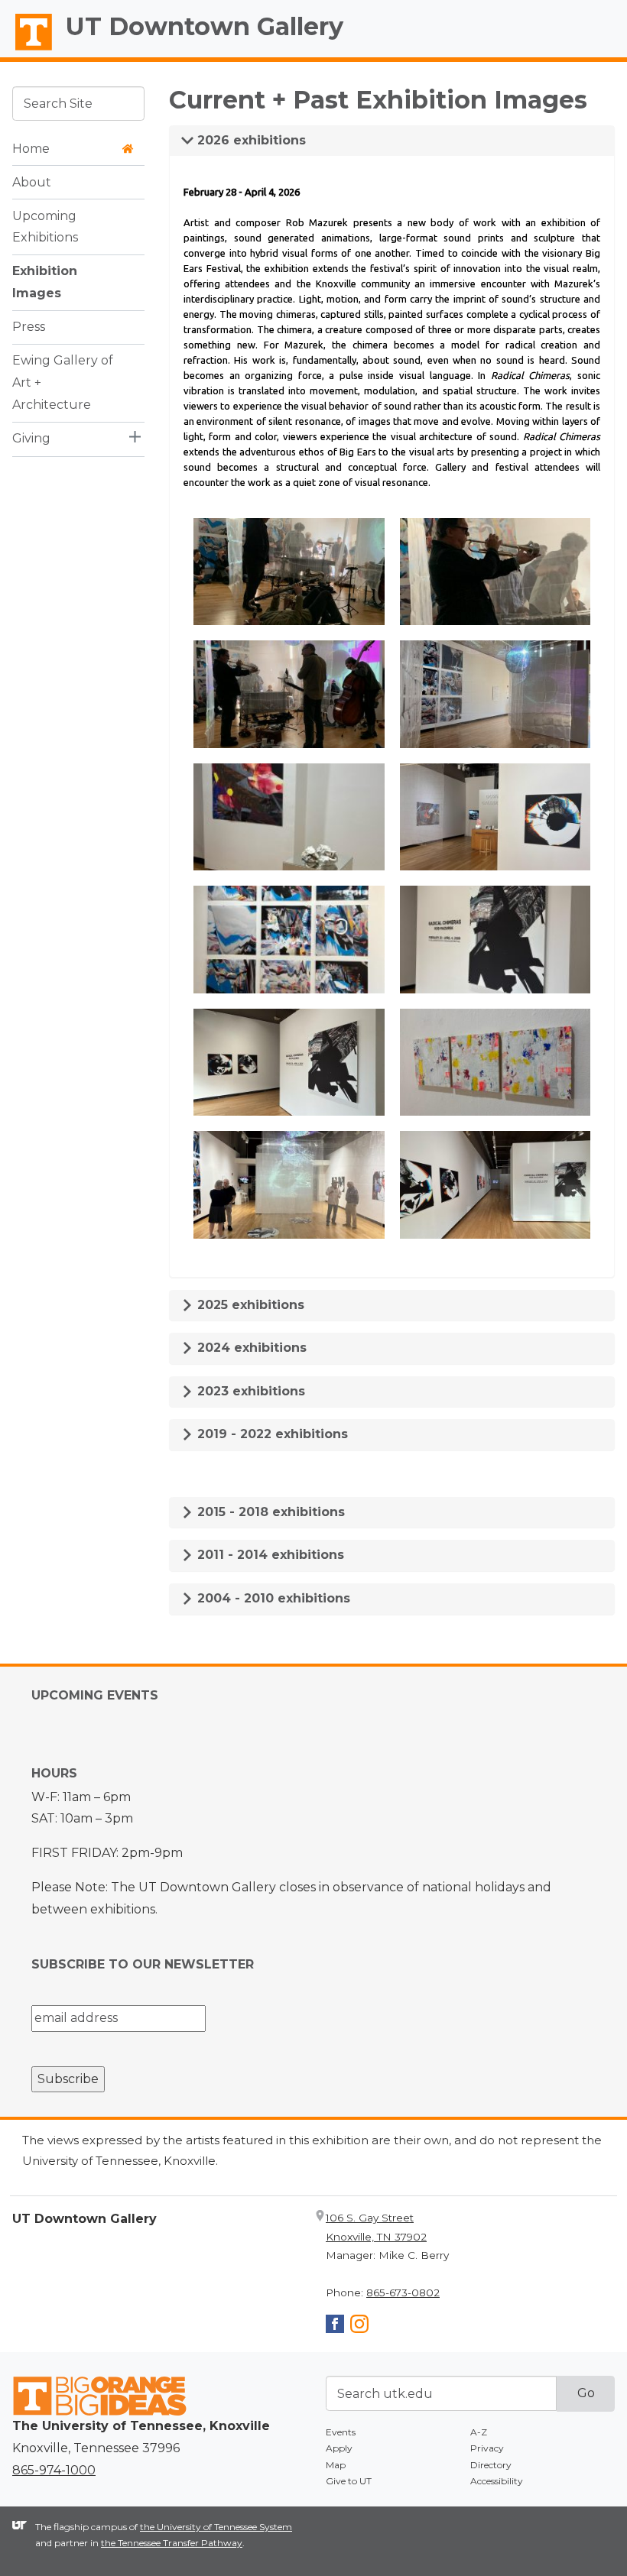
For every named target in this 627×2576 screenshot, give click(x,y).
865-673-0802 (403, 2292)
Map (336, 2465)
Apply (339, 2448)
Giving (31, 438)
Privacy (487, 2448)
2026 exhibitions (250, 140)
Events (341, 2432)
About (32, 182)
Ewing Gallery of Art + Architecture (63, 382)
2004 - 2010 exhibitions (272, 1598)
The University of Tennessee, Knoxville (27, 50)
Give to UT (349, 2481)
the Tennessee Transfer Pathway (172, 2543)
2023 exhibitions (249, 1391)
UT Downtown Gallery (205, 26)
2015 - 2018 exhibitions (269, 1512)
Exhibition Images (45, 282)
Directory (491, 2465)
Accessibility (497, 2481)
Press (29, 327)
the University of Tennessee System (216, 2527)
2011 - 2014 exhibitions (269, 1555)
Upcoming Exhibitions (45, 227)
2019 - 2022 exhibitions (271, 1434)
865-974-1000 (54, 2470)
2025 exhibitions (249, 1305)
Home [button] (31, 149)
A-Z (479, 2432)
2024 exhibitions (250, 1348)
